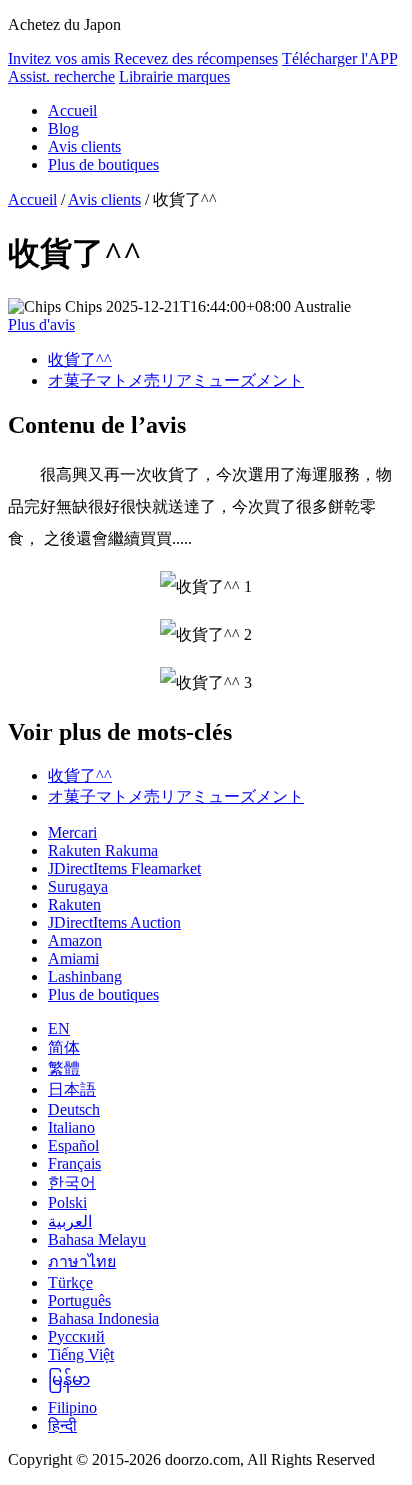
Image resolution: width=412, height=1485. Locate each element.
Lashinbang (85, 976)
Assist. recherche (61, 76)
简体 (64, 1047)
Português (79, 1300)
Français (74, 1163)
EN (59, 1028)
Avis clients (84, 146)
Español (73, 1145)
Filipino (72, 1407)
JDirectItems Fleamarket (124, 868)
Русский (76, 1336)
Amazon (75, 940)
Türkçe (70, 1282)
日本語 (72, 1089)
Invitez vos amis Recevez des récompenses (143, 58)
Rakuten (74, 904)
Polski (67, 1202)
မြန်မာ (69, 1379)
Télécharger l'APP (339, 58)
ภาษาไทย (82, 1261)
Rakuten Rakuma (103, 850)
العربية (70, 1221)
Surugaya (78, 886)
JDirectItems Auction (114, 922)
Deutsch (74, 1109)
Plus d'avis (41, 324)
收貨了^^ (80, 359)
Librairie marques (174, 76)
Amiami (73, 958)
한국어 (72, 1182)
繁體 (64, 1068)
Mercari (72, 832)
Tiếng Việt (81, 1354)
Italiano (71, 1127)
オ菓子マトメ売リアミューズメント (176, 380)
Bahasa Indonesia (103, 1318)
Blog (63, 128)
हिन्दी (62, 1425)
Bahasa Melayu (97, 1239)
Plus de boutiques (103, 164)
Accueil (72, 110)
